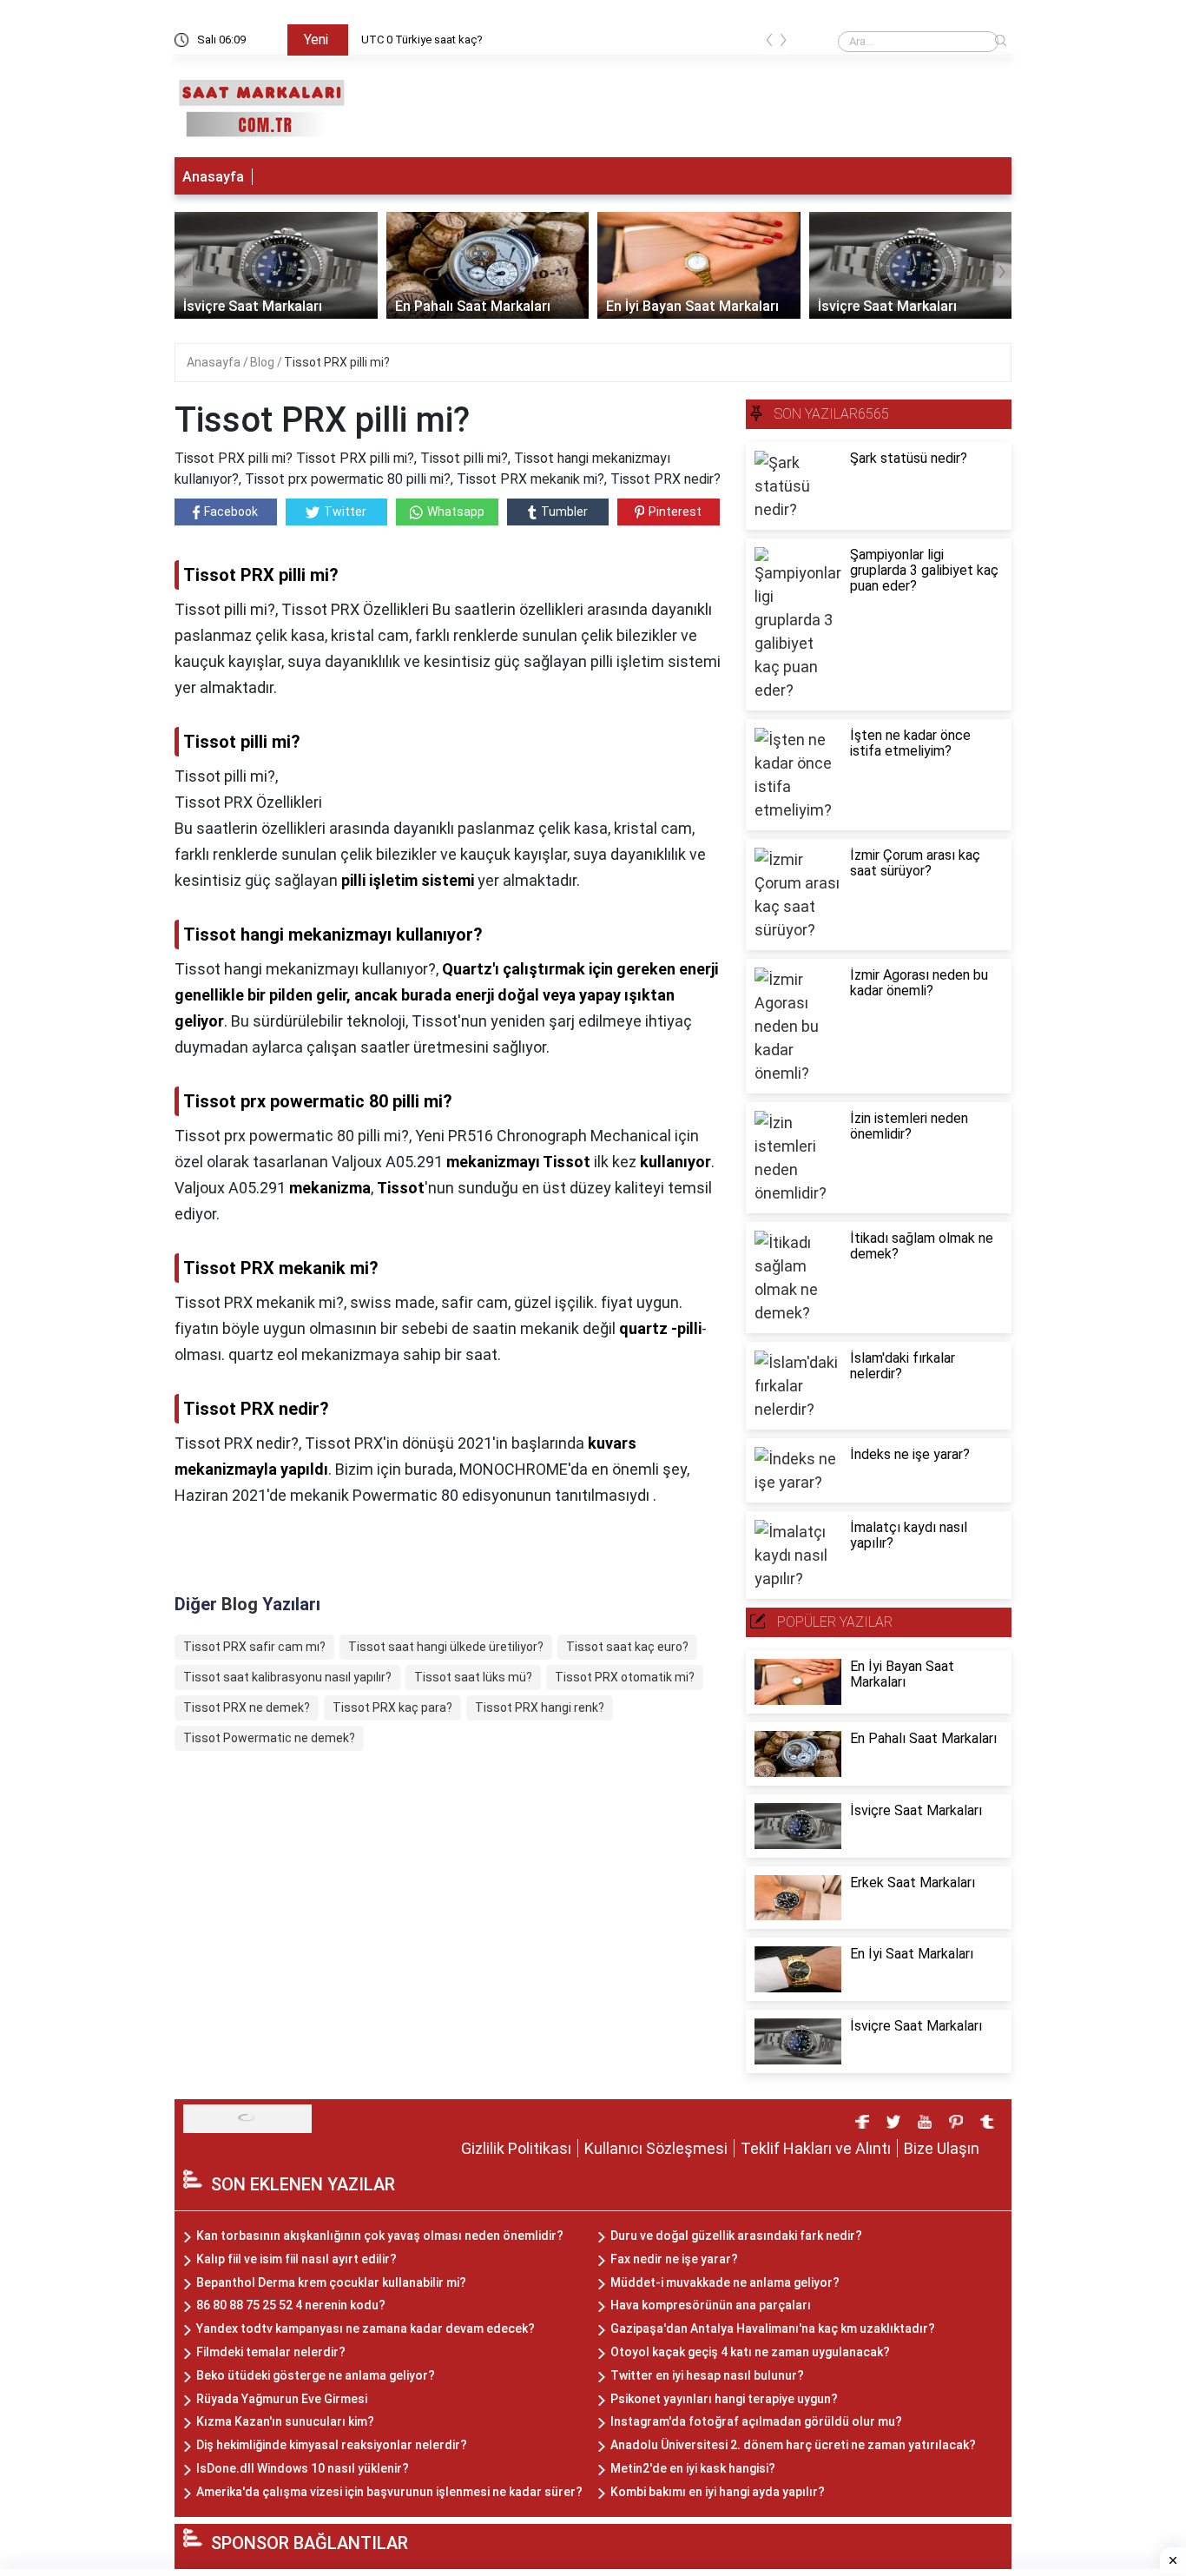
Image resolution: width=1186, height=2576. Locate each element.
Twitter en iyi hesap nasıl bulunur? (707, 2375)
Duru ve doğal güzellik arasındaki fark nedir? (736, 2236)
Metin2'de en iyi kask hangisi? (693, 2468)
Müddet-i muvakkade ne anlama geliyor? (725, 2282)
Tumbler (564, 512)
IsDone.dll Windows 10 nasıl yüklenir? (303, 2468)
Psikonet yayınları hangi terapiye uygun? (724, 2399)
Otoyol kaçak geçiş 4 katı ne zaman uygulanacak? (750, 2352)
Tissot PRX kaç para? (392, 1707)
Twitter (345, 512)
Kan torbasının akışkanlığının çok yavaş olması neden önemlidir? (380, 2236)
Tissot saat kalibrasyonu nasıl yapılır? (287, 1677)
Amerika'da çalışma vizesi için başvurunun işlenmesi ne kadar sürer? (389, 2492)
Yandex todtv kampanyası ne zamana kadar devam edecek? (366, 2328)
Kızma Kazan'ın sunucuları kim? (285, 2421)
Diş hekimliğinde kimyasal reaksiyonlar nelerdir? (332, 2445)
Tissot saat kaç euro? (627, 1647)
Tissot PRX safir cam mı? (254, 1647)
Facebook (231, 512)
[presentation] (769, 43)
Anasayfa (213, 177)
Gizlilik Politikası (516, 2148)
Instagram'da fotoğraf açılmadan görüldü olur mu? (756, 2421)
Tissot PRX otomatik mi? (625, 1677)
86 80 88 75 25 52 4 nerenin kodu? (291, 2305)
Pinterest (675, 512)
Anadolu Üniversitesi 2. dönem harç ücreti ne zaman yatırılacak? (793, 2445)
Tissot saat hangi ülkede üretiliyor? (446, 1647)
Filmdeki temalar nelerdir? (271, 2352)
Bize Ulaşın (942, 2148)
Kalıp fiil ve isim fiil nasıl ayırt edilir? (296, 2259)
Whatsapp (456, 512)
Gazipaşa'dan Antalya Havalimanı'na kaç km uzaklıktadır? (773, 2328)
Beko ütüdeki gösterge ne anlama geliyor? (316, 2375)
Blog (264, 362)
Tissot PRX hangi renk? (540, 1707)
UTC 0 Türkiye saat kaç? (422, 40)
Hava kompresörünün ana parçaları (711, 2305)
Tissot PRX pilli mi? (337, 362)
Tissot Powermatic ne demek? (269, 1738)
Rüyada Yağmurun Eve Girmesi (282, 2399)
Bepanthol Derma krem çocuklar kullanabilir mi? (331, 2282)
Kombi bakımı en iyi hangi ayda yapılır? (718, 2492)
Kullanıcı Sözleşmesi (656, 2148)
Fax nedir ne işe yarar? (674, 2259)
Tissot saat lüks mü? (473, 1677)
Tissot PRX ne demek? (247, 1707)
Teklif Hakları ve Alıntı (816, 2148)
